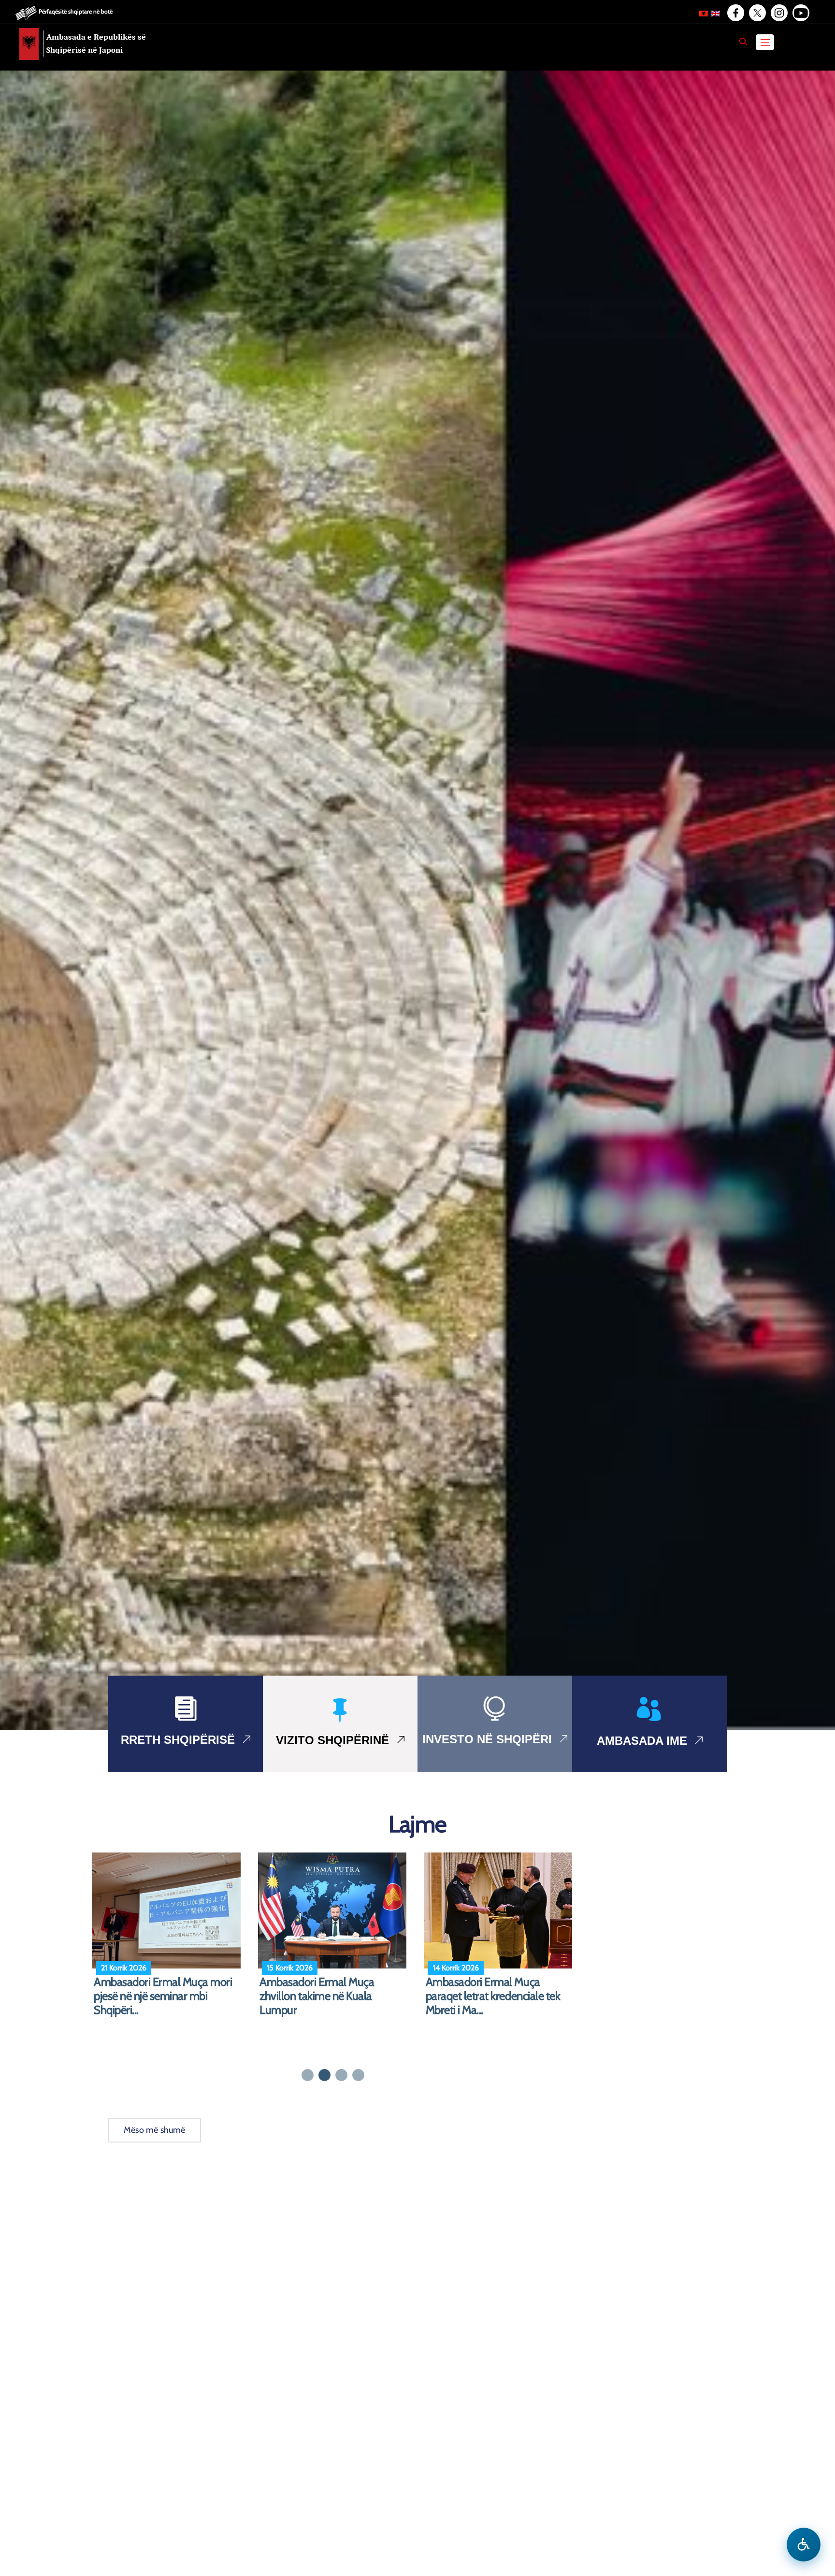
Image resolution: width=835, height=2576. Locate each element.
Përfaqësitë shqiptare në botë (76, 11)
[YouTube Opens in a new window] (800, 13)
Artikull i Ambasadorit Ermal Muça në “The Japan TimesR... (327, 1989)
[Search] (743, 42)
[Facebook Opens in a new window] (735, 13)
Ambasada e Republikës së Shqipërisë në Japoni (96, 43)
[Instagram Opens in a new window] (778, 13)
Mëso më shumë (155, 2130)
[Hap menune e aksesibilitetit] (804, 2545)
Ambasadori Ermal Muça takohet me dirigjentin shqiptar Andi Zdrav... (496, 1996)
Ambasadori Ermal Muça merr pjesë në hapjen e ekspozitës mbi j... (169, 1996)
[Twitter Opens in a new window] (757, 13)
